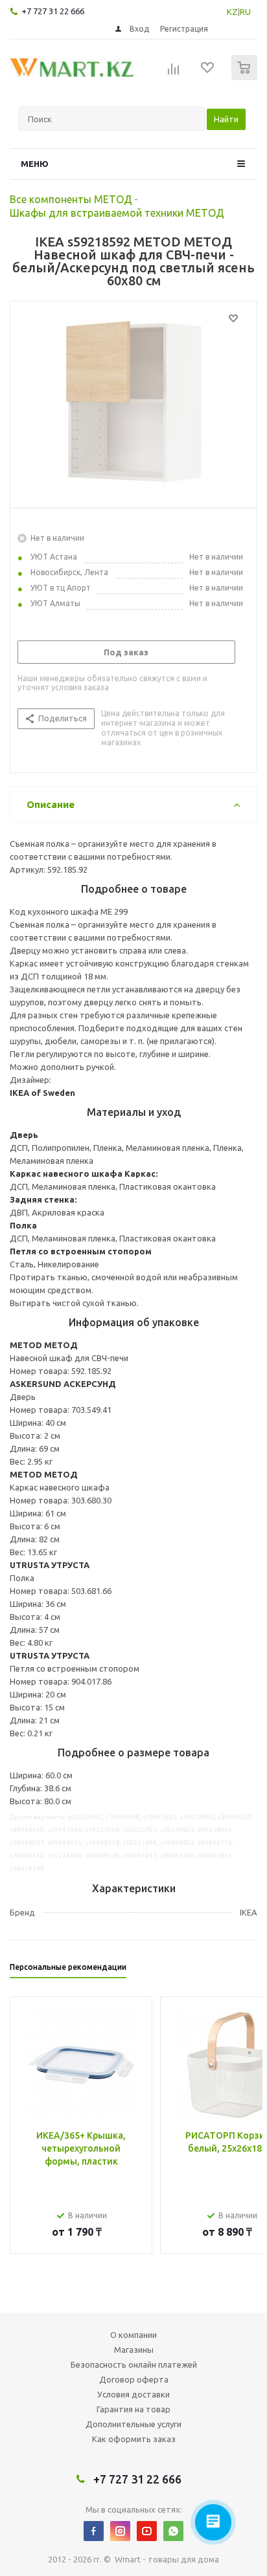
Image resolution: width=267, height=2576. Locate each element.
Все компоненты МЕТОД (71, 199)
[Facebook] (94, 2531)
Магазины (134, 2350)
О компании (133, 2335)
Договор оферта (134, 2379)
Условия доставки (133, 2394)
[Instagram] (120, 2531)
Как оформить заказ (134, 2439)
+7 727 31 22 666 (53, 11)
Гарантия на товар (133, 2409)
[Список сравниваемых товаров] (174, 73)
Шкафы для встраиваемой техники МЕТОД (117, 213)
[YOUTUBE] (147, 2531)
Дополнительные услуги (133, 2424)
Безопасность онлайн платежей (134, 2364)
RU (245, 12)
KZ (232, 12)
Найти (226, 119)
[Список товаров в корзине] (246, 77)
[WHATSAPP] (173, 2531)
